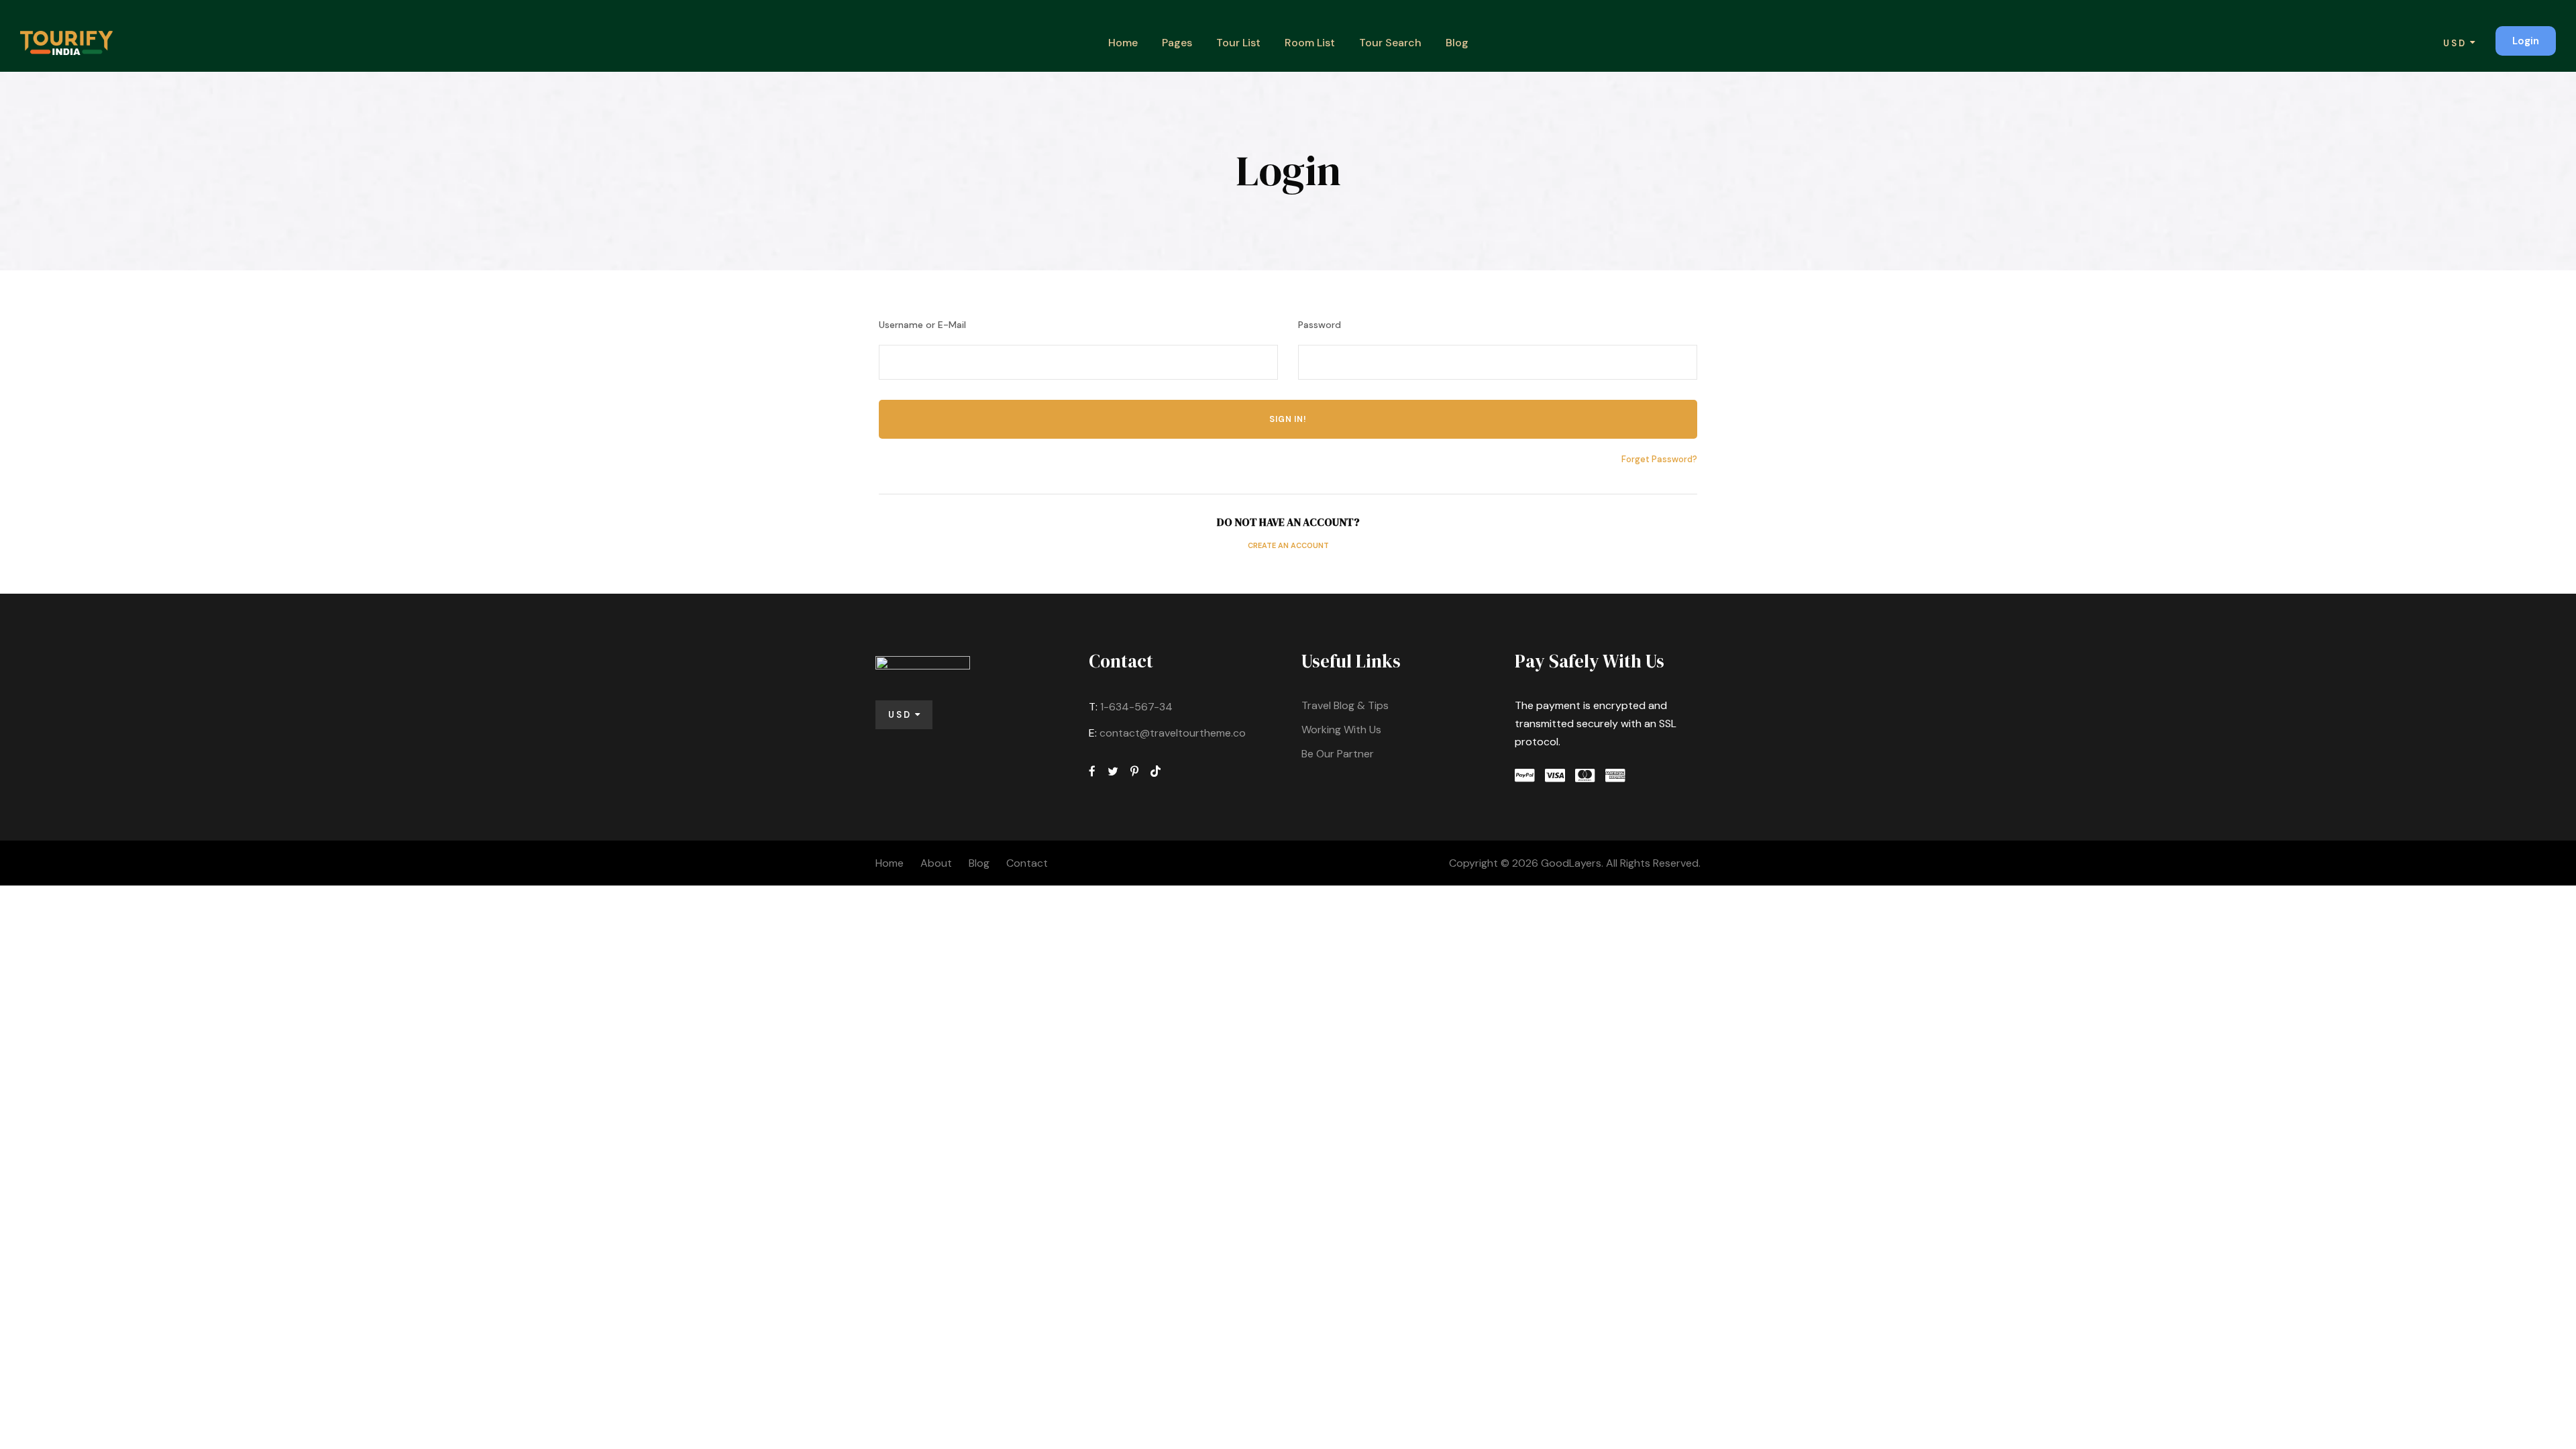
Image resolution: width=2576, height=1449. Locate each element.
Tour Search (1390, 43)
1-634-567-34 (1136, 707)
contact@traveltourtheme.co (1173, 733)
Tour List (1238, 43)
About (936, 863)
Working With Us (1341, 730)
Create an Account (1288, 545)
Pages (1177, 43)
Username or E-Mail (922, 325)
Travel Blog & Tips (1345, 705)
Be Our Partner (1338, 754)
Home (1123, 43)
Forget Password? (1659, 459)
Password (1320, 325)
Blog (1457, 43)
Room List (1310, 43)
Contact (1027, 863)
